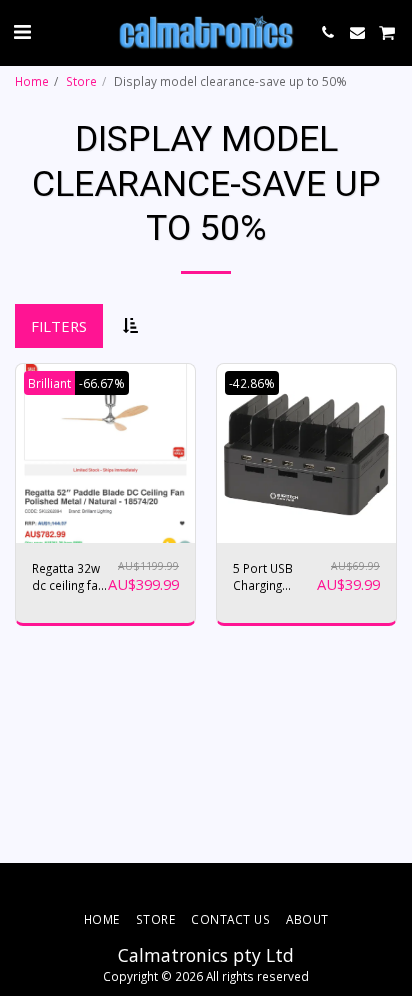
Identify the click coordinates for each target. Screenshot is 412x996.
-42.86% (252, 383)
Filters (59, 326)
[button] (22, 31)
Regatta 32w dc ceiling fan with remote (68, 577)
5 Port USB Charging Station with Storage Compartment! (274, 577)
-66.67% (102, 383)
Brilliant (49, 383)
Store (81, 81)
